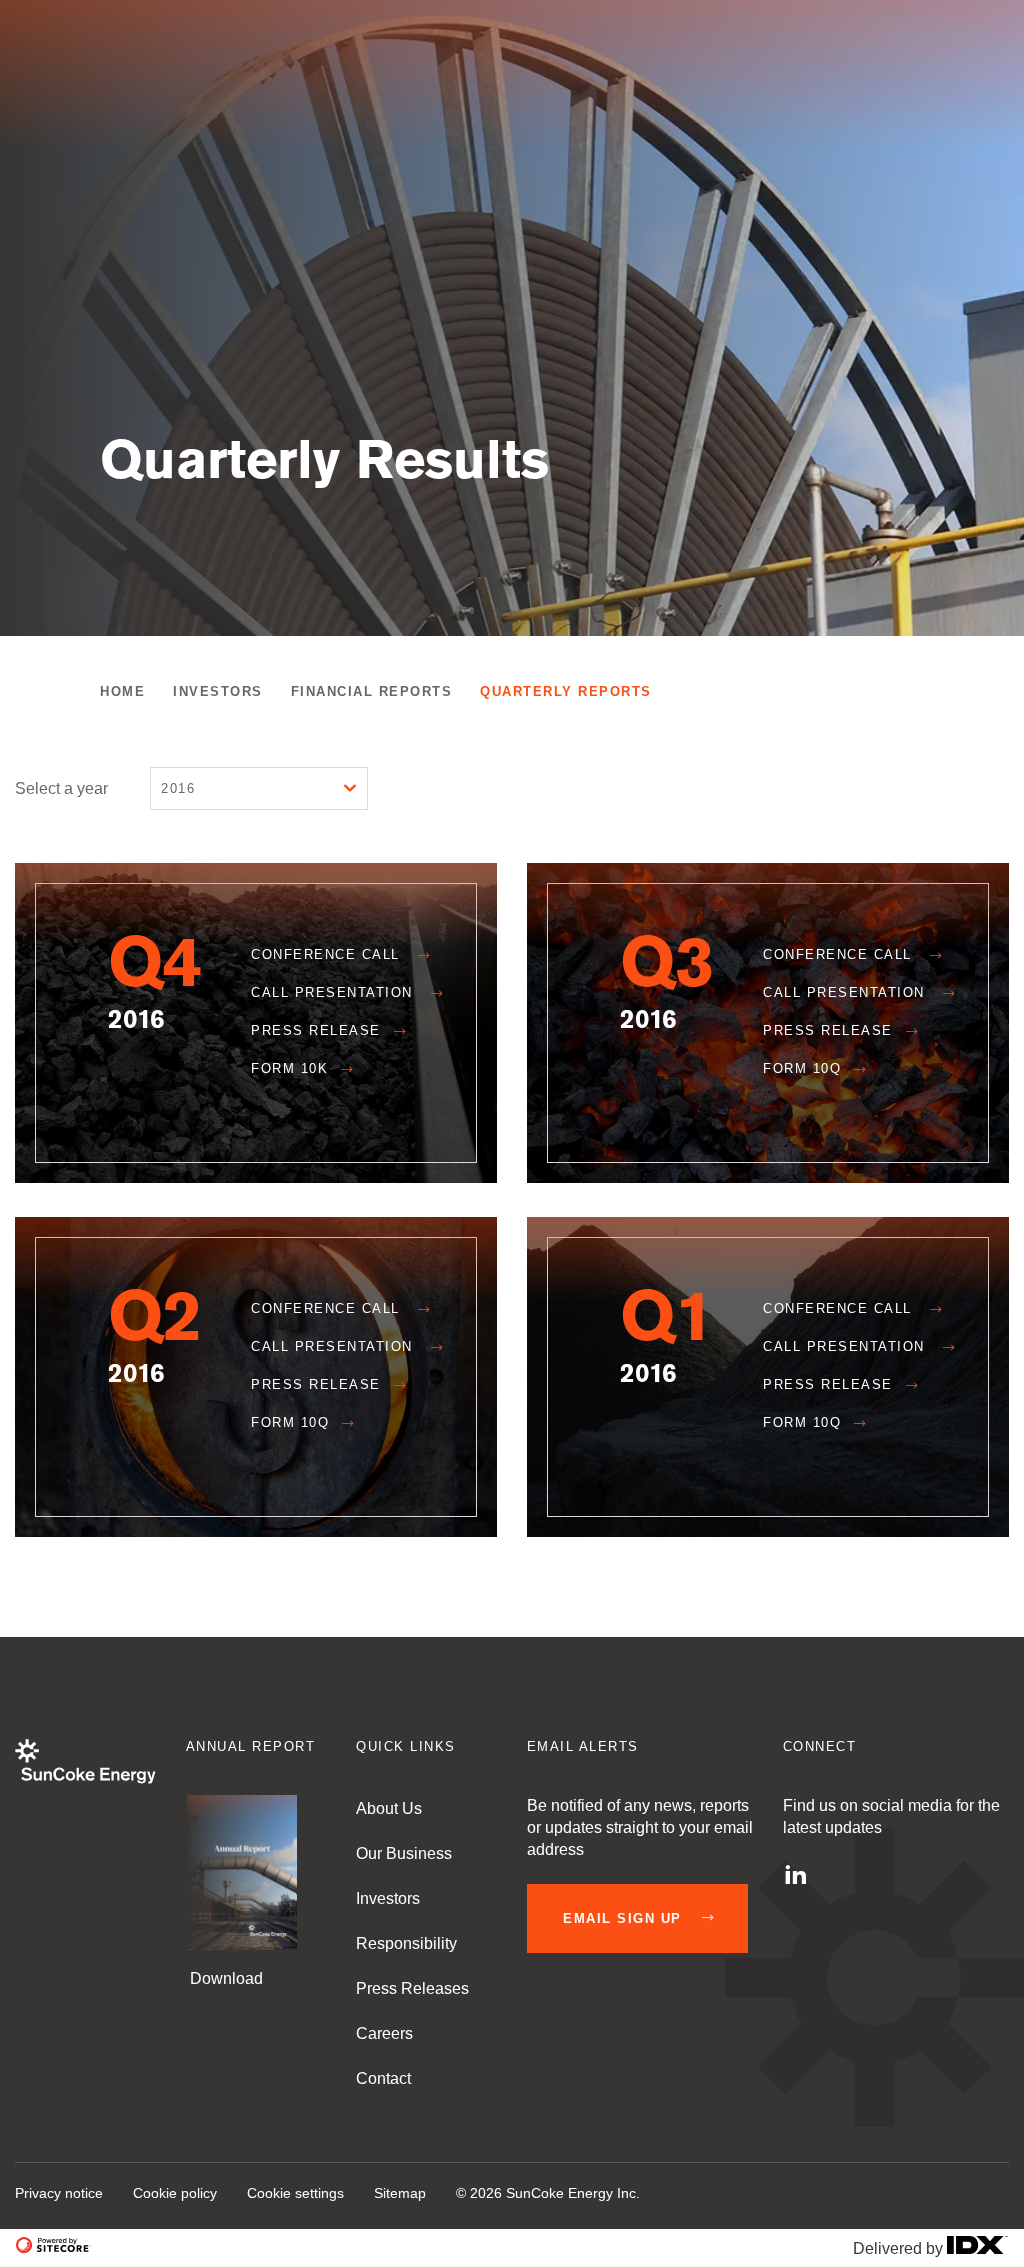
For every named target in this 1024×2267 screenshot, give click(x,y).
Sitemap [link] (400, 2193)
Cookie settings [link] (295, 2193)
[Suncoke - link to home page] (85, 1778)
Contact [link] (383, 2078)
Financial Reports (372, 691)
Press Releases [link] (412, 1988)
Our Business (404, 1853)
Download (224, 1978)
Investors (218, 691)
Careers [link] (384, 2033)
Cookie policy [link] (175, 2193)
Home (122, 691)
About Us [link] (389, 1808)
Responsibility (406, 1943)
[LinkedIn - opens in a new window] (796, 1873)
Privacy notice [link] (59, 2193)
